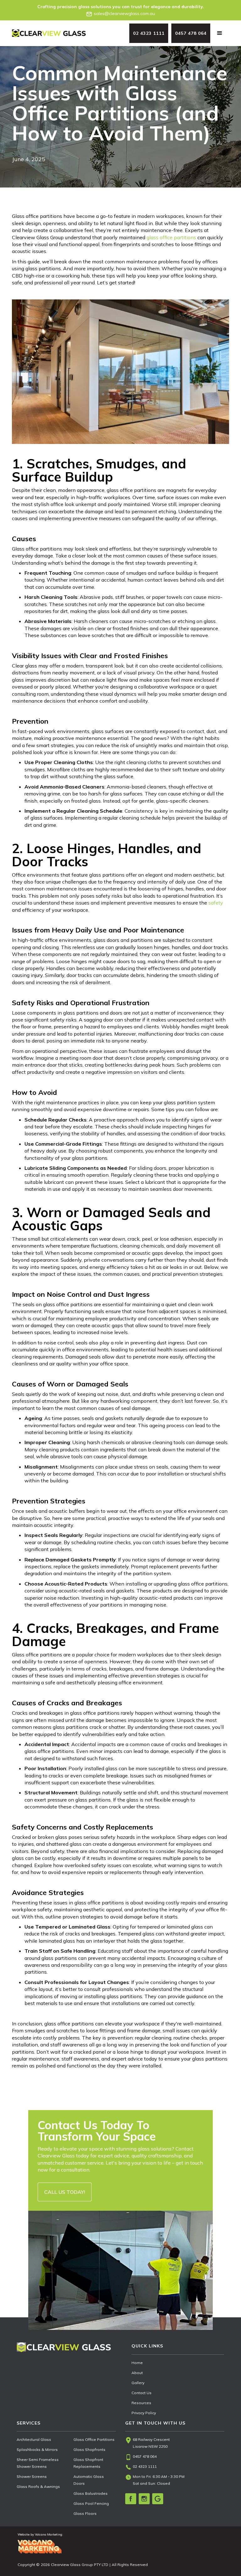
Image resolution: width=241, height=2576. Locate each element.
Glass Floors (85, 2513)
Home (137, 2363)
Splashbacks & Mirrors (37, 2449)
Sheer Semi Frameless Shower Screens (38, 2463)
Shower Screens (32, 2476)
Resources (141, 2403)
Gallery (138, 2383)
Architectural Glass (34, 2439)
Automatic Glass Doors (89, 2480)
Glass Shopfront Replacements (88, 2463)
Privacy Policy (144, 2413)
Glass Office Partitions (94, 2439)
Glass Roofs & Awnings (38, 2486)
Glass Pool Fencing (91, 2503)
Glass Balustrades (91, 2493)
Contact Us (142, 2393)
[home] (49, 33)
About (137, 2373)
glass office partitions (171, 237)
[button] (220, 33)
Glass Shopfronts (89, 2449)
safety (216, 903)
